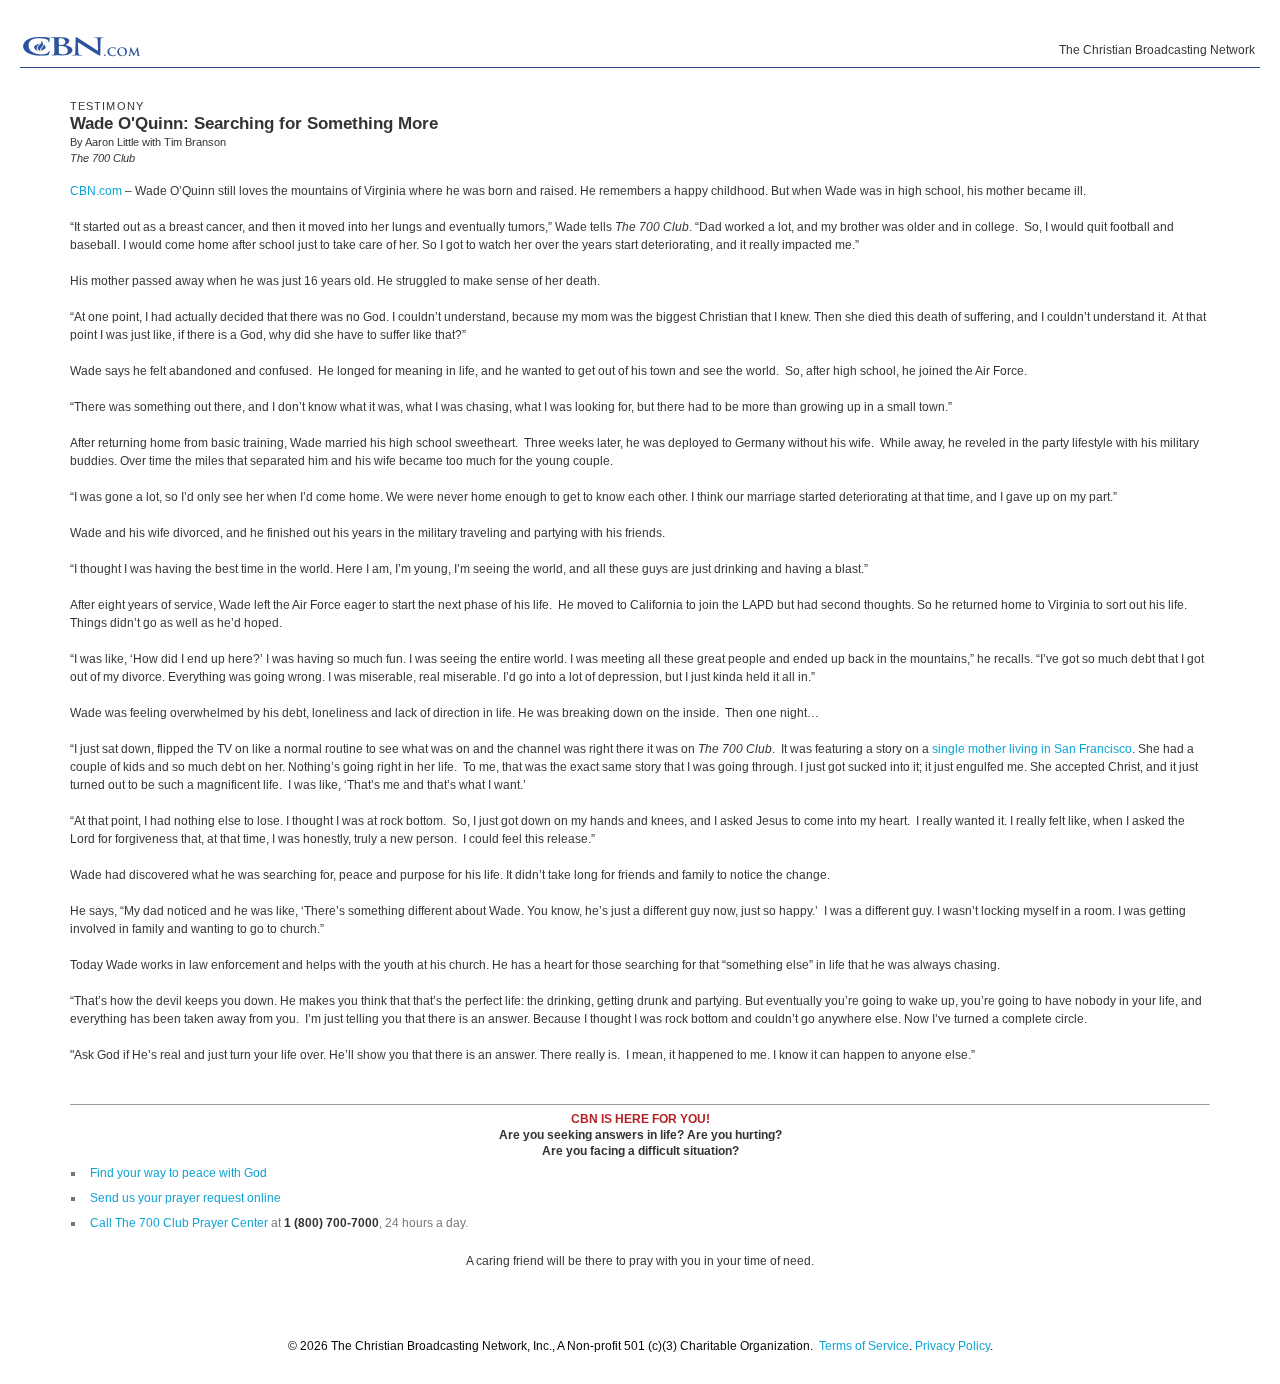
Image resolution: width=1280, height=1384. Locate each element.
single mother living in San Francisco (1032, 749)
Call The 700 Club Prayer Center (179, 1223)
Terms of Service (864, 1346)
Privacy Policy (952, 1346)
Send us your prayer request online (185, 1198)
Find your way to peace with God (178, 1173)
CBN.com (96, 191)
